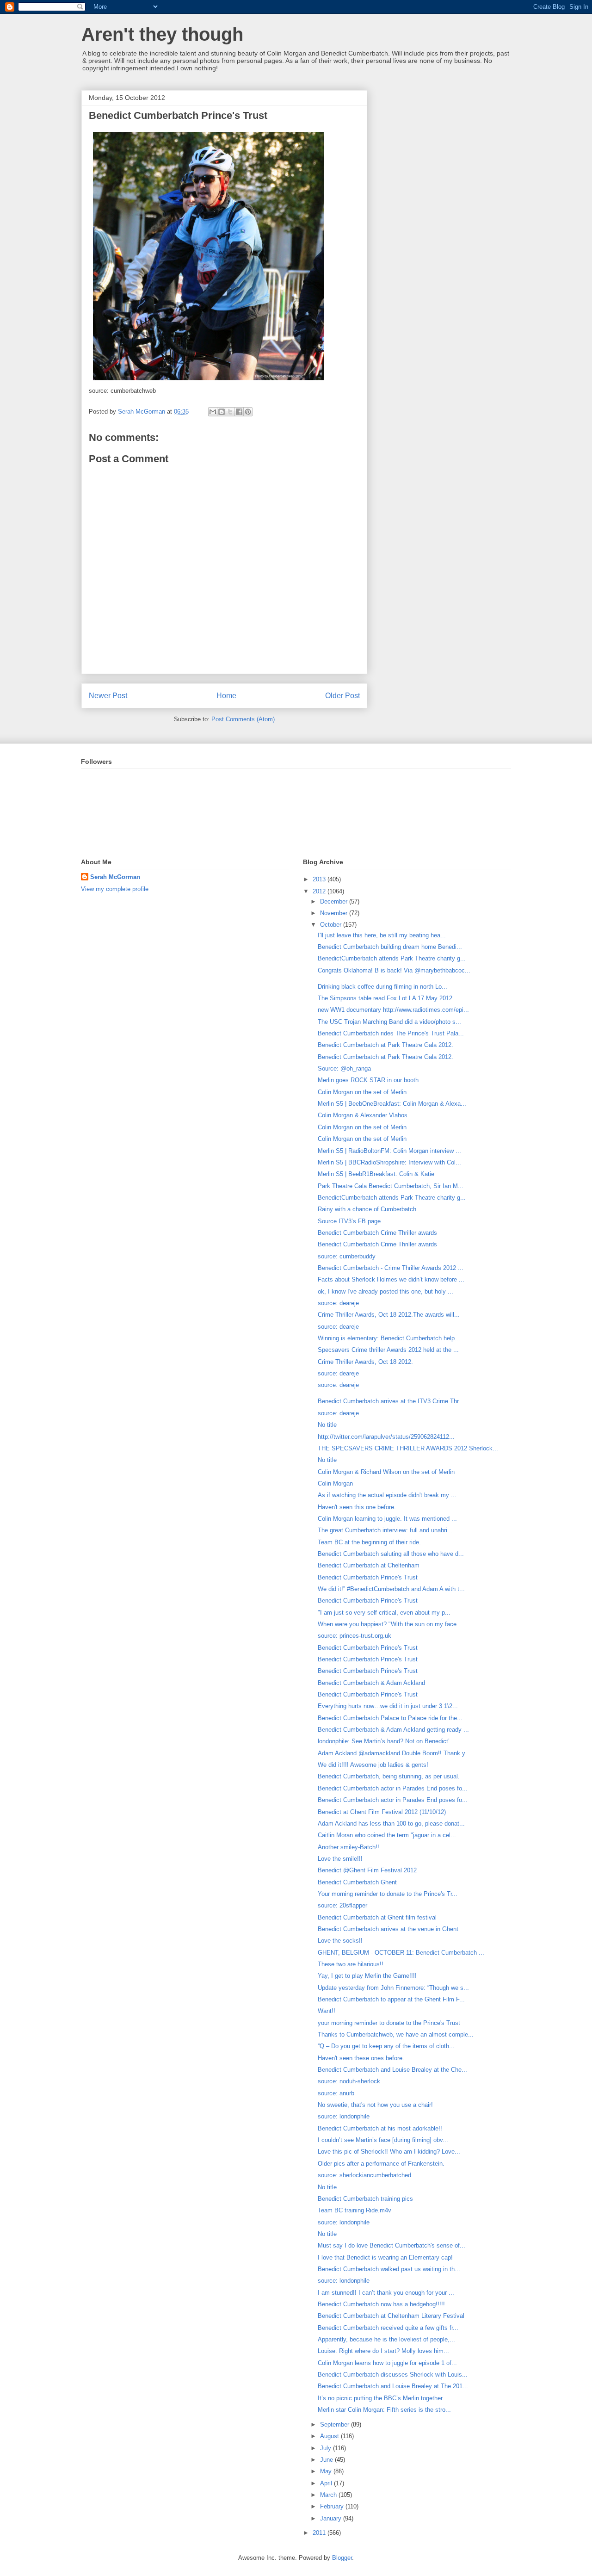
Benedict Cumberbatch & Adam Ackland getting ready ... (393, 1730)
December (335, 901)
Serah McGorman (115, 877)
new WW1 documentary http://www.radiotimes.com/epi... (393, 1010)
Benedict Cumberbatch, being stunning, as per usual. (389, 1776)
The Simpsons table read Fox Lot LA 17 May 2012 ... (389, 998)
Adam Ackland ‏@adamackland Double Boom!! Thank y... (394, 1753)
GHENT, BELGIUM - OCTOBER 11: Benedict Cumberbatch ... (401, 1953)
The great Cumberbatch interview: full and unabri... (385, 1530)
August (330, 2436)
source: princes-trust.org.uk (355, 1636)
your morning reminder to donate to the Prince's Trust (389, 2023)
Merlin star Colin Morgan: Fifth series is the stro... (384, 2410)
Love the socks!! (340, 1941)
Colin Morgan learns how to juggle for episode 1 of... (387, 2363)
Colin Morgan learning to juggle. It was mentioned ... (387, 1519)
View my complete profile (115, 889)
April (327, 2483)
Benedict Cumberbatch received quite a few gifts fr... (388, 2328)
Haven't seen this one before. (357, 1507)
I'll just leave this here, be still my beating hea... (382, 935)
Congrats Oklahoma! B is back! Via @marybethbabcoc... (394, 970)
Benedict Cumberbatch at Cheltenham (369, 1565)
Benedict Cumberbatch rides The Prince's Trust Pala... (391, 1033)
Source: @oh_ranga (344, 1068)
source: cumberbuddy (347, 1256)
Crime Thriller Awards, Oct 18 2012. (365, 1362)
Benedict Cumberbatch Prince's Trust (368, 1577)
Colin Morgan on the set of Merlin (362, 1092)
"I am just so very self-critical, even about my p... (384, 1613)
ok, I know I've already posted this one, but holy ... (385, 1291)
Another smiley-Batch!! (348, 1847)
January (332, 2518)
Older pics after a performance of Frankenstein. (381, 2164)
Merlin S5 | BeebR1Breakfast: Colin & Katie (376, 1174)
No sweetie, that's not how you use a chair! (375, 2105)
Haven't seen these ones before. (361, 2058)
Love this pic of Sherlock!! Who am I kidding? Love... (389, 2152)
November (335, 913)
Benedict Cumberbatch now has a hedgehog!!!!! (381, 2304)
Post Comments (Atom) (243, 719)
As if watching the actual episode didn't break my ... (387, 1495)
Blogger (342, 2558)
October (332, 925)
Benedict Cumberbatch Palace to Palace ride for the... (390, 1718)
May (327, 2471)
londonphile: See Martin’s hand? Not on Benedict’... (386, 1741)
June (327, 2460)
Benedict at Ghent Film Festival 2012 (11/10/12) (382, 1812)
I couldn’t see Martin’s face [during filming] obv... (383, 2140)
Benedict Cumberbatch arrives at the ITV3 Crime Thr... (391, 1401)
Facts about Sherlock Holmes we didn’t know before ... (391, 1279)
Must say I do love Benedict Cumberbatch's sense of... (392, 2245)
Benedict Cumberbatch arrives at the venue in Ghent (388, 1929)
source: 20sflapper (342, 1905)
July (327, 2448)
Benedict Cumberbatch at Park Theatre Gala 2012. (385, 1045)
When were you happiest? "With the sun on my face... (390, 1624)
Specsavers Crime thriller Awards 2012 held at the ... (388, 1350)
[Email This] (213, 412)
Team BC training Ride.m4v (355, 2210)
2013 (320, 879)
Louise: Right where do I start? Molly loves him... (383, 2351)
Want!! (327, 2011)
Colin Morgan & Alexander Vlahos (363, 1115)
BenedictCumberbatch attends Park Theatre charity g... (392, 958)
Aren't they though (162, 34)
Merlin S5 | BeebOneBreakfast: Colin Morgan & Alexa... (392, 1104)
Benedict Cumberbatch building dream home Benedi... (390, 947)
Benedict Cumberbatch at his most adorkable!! (380, 2128)
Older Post (342, 696)
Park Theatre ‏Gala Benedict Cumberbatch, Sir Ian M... (391, 1186)
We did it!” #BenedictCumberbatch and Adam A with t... (391, 1589)
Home (226, 696)
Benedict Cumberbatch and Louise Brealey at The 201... (393, 2386)
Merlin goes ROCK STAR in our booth (368, 1080)
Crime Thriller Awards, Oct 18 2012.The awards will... (389, 1315)
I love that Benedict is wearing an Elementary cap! (385, 2257)
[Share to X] (230, 412)
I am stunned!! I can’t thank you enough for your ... (386, 2293)
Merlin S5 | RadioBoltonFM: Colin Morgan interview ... (389, 1151)
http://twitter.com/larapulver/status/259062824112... (386, 1437)
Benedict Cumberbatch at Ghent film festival (377, 1917)
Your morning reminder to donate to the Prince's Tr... (388, 1894)
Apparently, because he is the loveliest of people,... (386, 2339)
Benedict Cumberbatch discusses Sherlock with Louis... (393, 2375)
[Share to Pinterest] (248, 412)
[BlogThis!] (222, 412)
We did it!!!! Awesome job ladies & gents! (373, 1765)
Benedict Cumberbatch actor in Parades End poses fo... (393, 1788)
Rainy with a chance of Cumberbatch (367, 1209)
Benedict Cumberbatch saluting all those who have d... (391, 1554)
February (333, 2506)
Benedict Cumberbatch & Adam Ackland (371, 1683)
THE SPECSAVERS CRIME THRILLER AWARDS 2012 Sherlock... (408, 1448)
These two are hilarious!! (351, 1964)
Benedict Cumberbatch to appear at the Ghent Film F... (391, 1999)
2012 (320, 891)
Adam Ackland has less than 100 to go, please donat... (391, 1824)
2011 (320, 2533)
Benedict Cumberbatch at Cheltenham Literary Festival (391, 2316)
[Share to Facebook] (239, 412)
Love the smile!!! (340, 1859)
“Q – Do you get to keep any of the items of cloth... (386, 2046)
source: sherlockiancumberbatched (364, 2175)
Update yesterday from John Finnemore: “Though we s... (393, 1988)
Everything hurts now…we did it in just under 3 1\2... (388, 1706)
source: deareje (338, 1303)
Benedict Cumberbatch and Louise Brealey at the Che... (392, 2070)
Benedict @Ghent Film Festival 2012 (367, 1870)
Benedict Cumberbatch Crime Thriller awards (377, 1233)
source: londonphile (344, 2116)
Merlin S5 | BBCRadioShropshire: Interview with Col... (389, 1162)
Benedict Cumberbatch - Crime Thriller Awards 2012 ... (391, 1268)
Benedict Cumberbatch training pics (365, 2199)
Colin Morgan (335, 1483)
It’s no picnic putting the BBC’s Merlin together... (383, 2398)
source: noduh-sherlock (349, 2081)
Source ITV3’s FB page (349, 1221)
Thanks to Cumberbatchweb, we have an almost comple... (396, 2034)
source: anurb (336, 2093)
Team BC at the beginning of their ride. (369, 1542)
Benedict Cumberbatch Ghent (357, 1882)
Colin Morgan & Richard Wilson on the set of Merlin (386, 1472)
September (336, 2424)
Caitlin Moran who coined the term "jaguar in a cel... (387, 1835)
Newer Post (108, 696)
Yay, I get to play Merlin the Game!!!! (367, 1976)
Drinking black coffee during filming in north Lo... (382, 987)
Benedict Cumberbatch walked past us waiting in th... (389, 2269)
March (329, 2495)
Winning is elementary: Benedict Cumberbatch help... (389, 1338)
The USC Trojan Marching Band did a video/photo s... (389, 1022)
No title (327, 1425)
